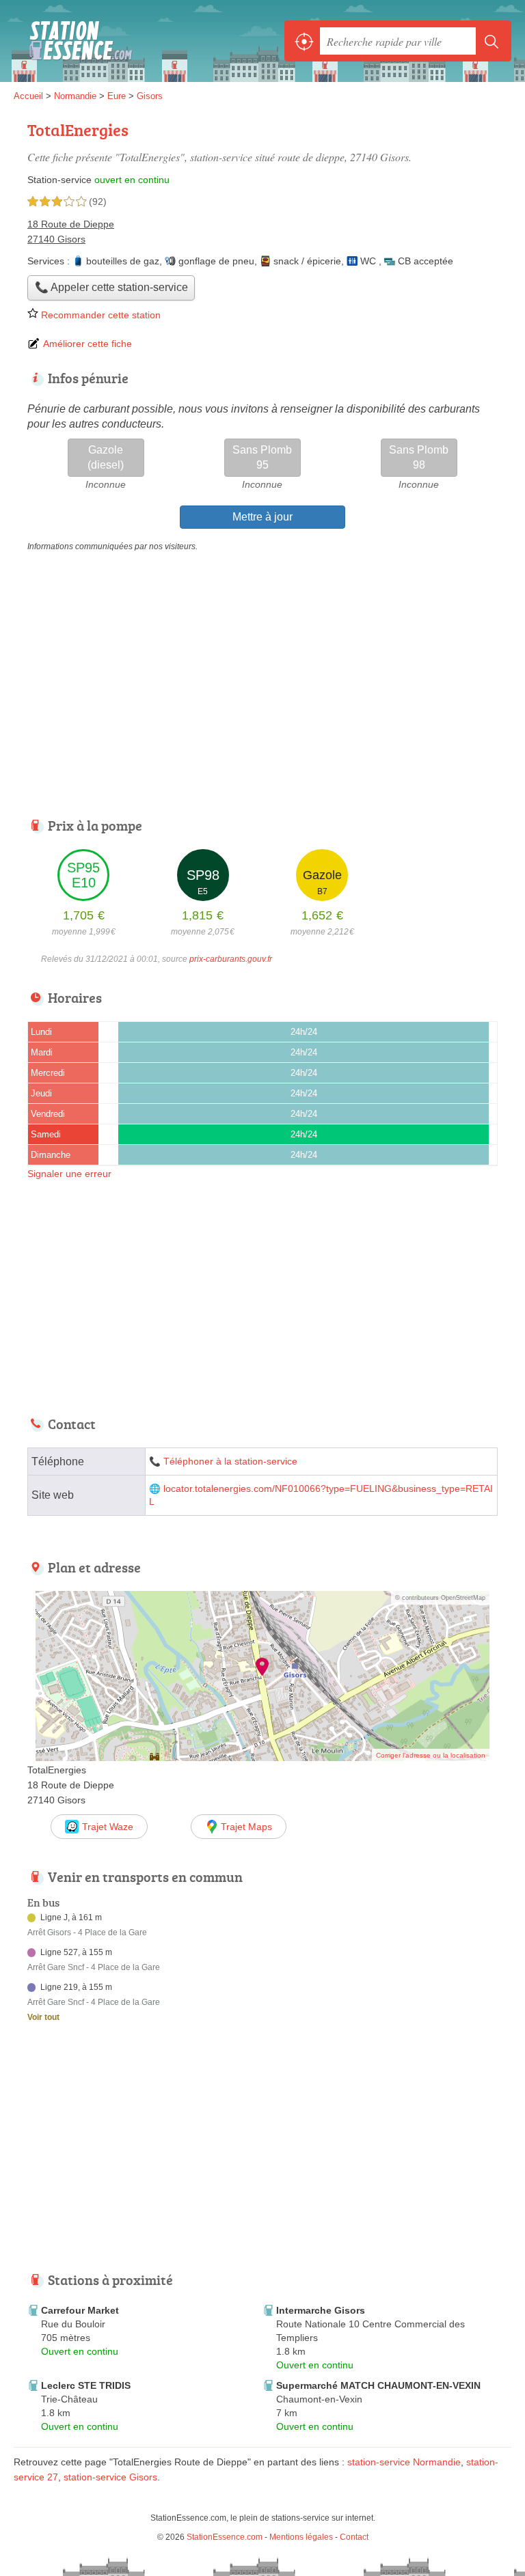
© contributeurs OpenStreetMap (440, 1598)
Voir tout (43, 2017)
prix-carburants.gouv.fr (231, 959)
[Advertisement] (129, 2156)
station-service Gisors (110, 2477)
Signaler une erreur (69, 1174)
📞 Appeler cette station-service (111, 287)
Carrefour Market (80, 2310)
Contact (354, 2537)
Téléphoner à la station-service (230, 1462)
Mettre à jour (262, 517)
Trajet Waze (108, 1827)
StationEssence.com (75, 41)
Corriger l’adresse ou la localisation (431, 1755)
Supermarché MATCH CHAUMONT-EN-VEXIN (378, 2385)
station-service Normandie (404, 2462)
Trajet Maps (246, 1827)
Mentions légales (301, 2537)
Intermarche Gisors (321, 2310)
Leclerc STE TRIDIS (86, 2385)
